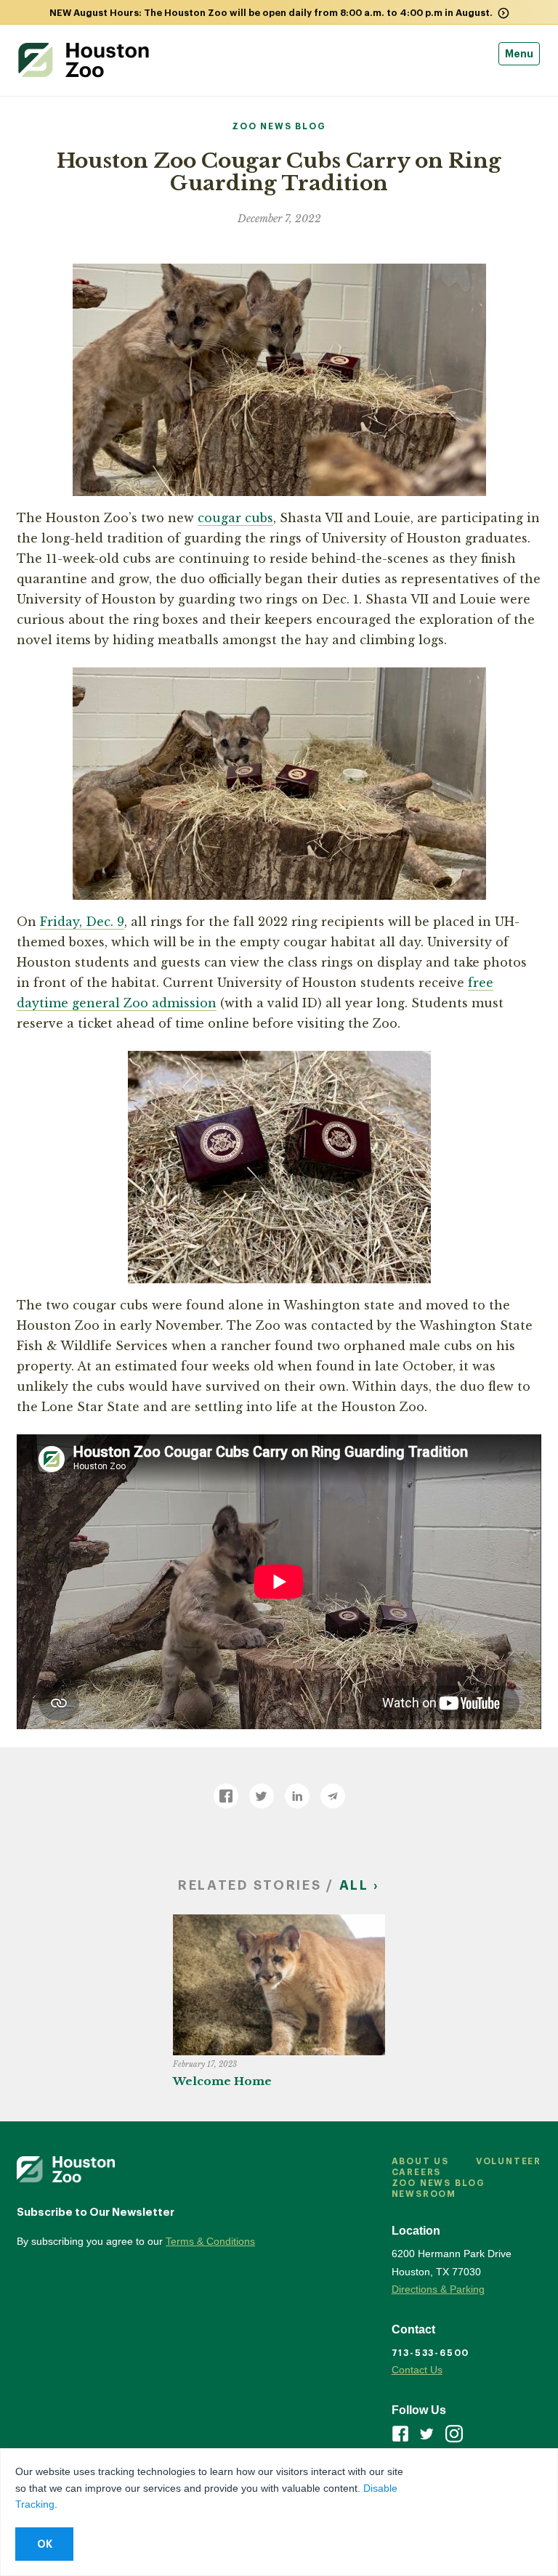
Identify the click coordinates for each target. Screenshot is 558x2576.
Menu (519, 54)
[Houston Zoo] (84, 60)
